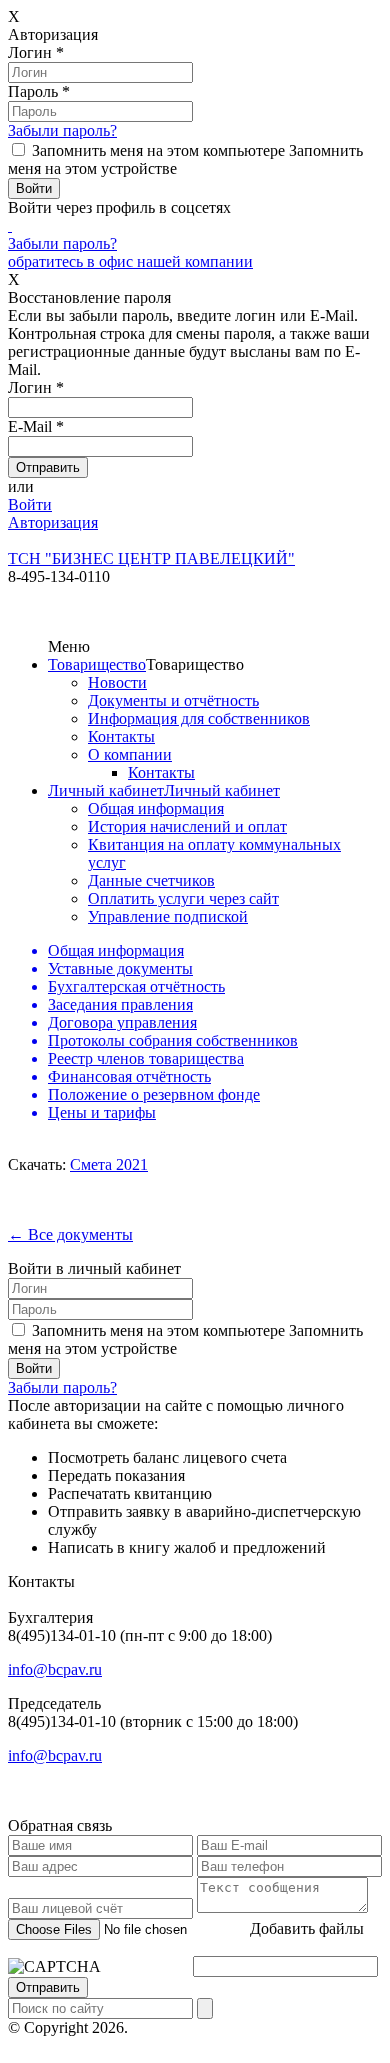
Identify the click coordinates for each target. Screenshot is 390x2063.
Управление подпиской (168, 916)
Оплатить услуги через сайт (183, 898)
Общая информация (156, 808)
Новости (117, 682)
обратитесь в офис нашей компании (130, 261)
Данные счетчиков (151, 880)
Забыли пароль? (62, 130)
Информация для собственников (199, 718)
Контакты (121, 736)
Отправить (48, 1987)
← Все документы (70, 1234)
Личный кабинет (106, 790)
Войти (30, 504)
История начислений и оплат (187, 826)
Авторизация (53, 522)
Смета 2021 (109, 1164)
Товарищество (97, 664)
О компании (130, 754)
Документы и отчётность (173, 700)
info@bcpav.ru (55, 1669)
